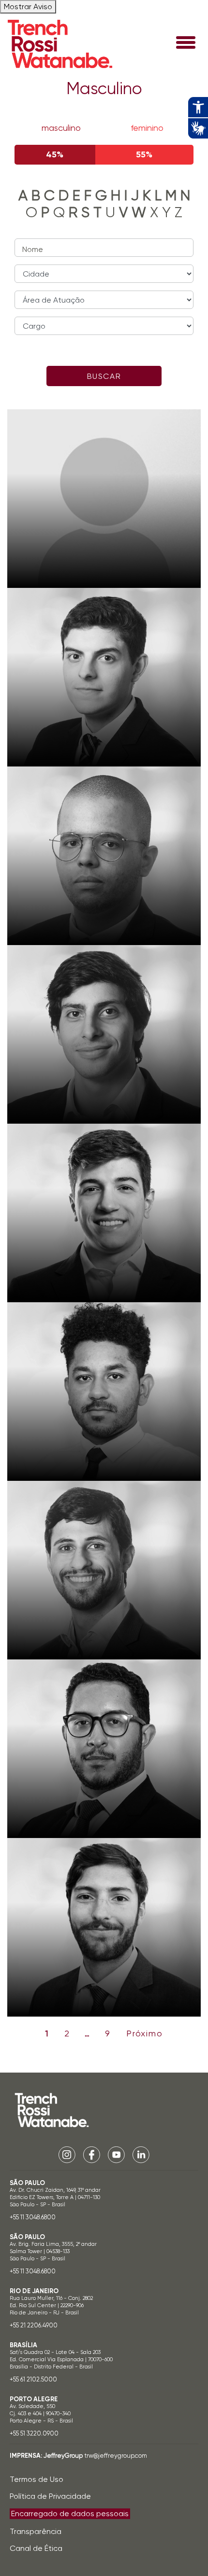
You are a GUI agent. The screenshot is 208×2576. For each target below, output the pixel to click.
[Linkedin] (141, 2154)
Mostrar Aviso (28, 7)
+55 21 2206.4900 (34, 2325)
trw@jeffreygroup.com (116, 2456)
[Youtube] (116, 2154)
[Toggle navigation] (186, 43)
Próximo (145, 2033)
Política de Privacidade (50, 2496)
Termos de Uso (37, 2479)
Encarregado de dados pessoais (70, 2513)
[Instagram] (67, 2154)
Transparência (36, 2531)
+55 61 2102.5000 (33, 2379)
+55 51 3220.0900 (34, 2433)
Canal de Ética (36, 2548)
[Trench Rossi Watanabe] (60, 44)
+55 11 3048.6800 (33, 2217)
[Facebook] (92, 2154)
